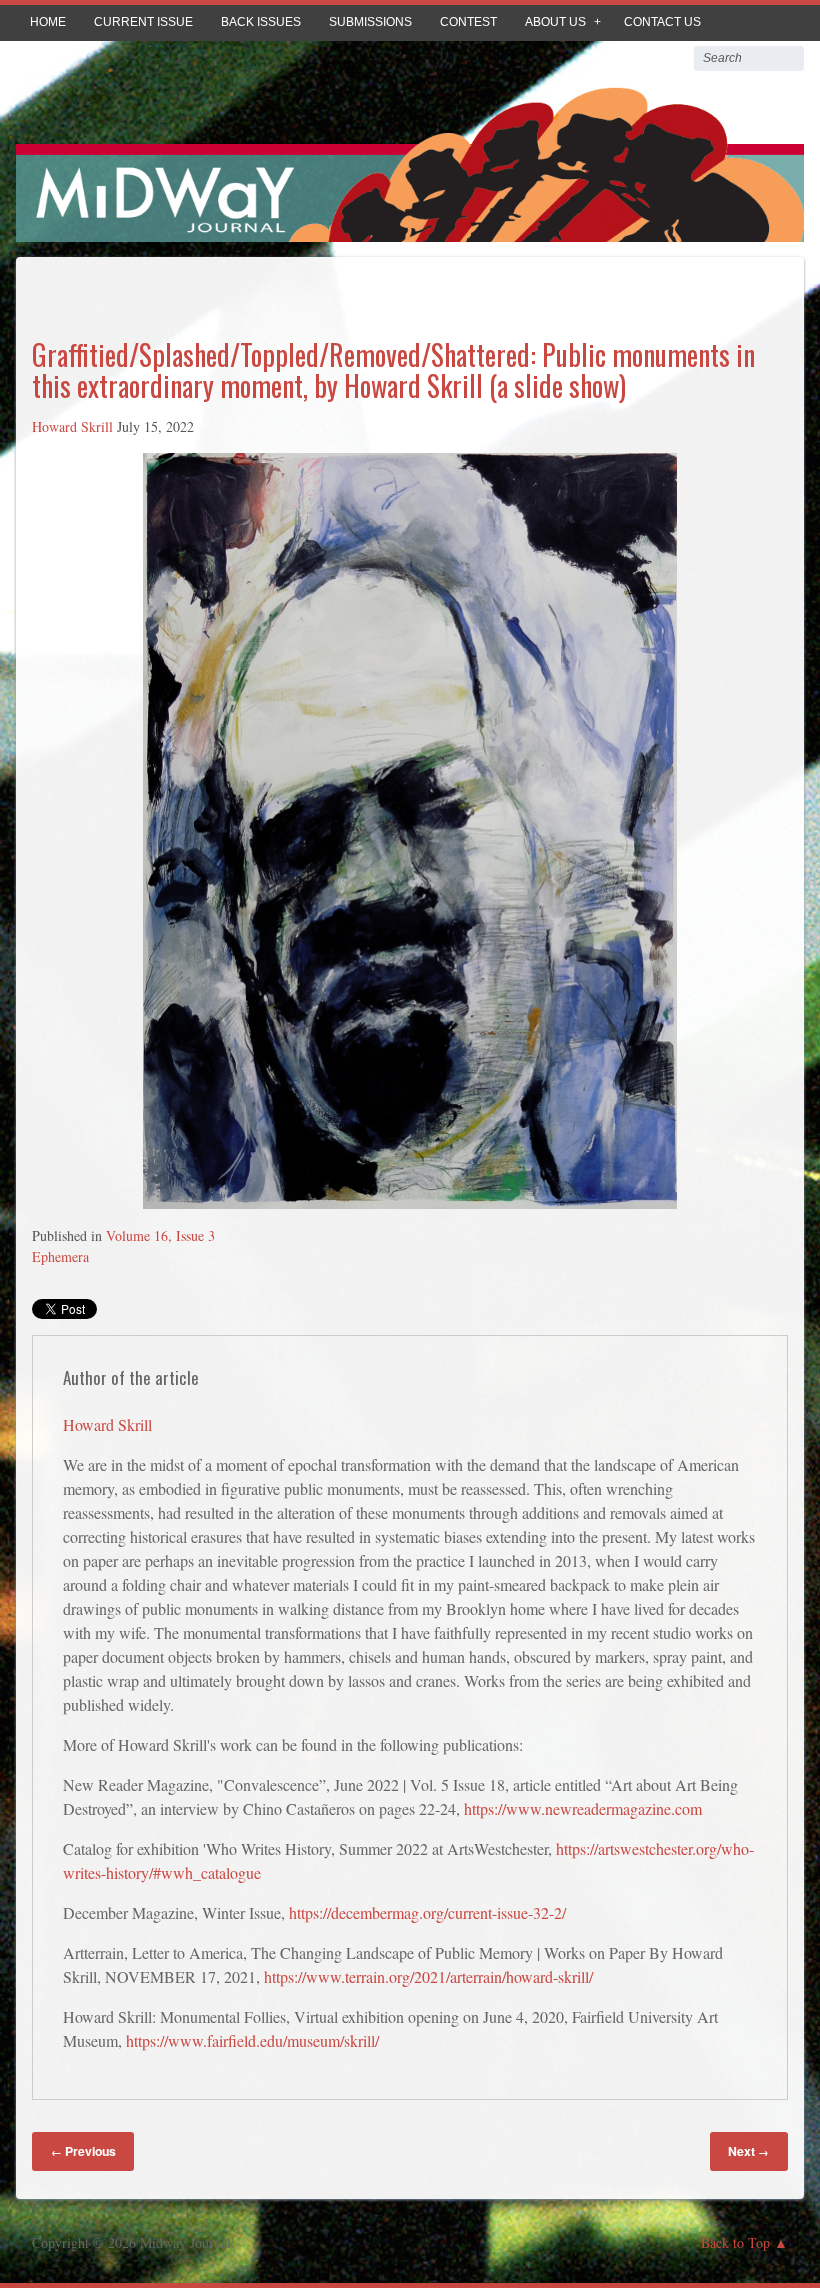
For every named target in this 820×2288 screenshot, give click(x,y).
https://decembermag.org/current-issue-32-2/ (427, 1912)
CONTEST (468, 22)
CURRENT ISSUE (143, 22)
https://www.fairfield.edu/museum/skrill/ (252, 2040)
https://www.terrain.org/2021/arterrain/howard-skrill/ (428, 1976)
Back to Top (735, 2242)
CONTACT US (662, 22)
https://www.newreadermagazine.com (583, 1808)
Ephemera (60, 1256)
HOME (48, 22)
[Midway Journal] (409, 227)
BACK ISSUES (261, 22)
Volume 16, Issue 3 (160, 1235)
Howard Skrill (72, 426)
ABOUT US (555, 22)
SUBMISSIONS (370, 22)
